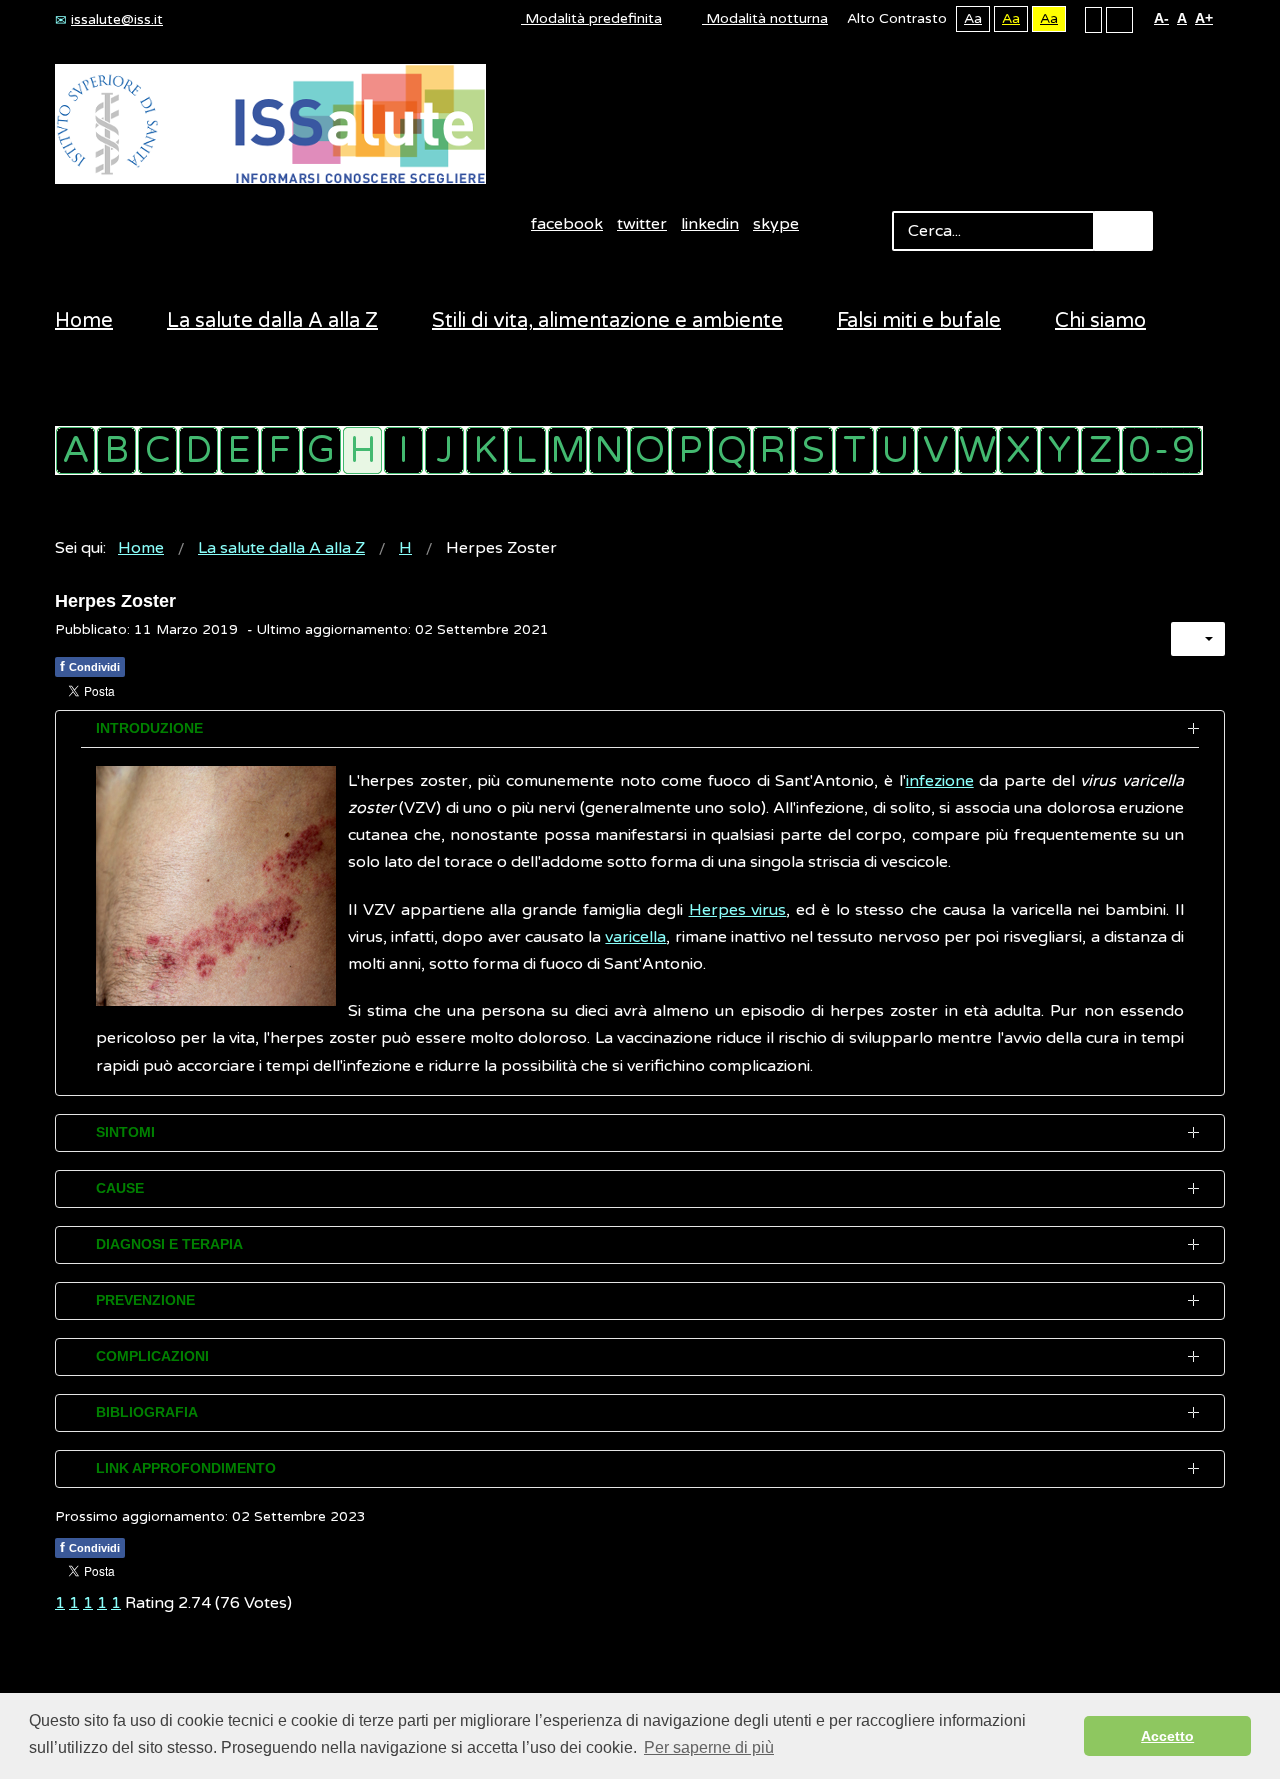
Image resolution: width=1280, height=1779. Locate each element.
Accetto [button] (1167, 1736)
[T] (854, 450)
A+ (1204, 18)
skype (776, 224)
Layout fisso (1093, 19)
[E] (239, 450)
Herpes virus (738, 910)
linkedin (710, 224)
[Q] (731, 450)
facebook (567, 224)
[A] (75, 450)
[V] (936, 450)
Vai (1123, 231)
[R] (772, 450)
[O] (649, 450)
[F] (280, 450)
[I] (403, 450)
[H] (362, 450)
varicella (635, 937)
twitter (642, 224)
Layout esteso (1119, 19)
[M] (567, 450)
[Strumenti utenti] (1198, 639)
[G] (321, 450)
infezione (940, 781)
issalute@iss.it (117, 19)
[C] (157, 450)
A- (1161, 18)
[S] (813, 450)
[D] (198, 450)
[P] (690, 450)
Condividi (90, 666)
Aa (973, 18)
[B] (116, 450)
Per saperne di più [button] (709, 1747)
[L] (526, 450)
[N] (608, 450)
